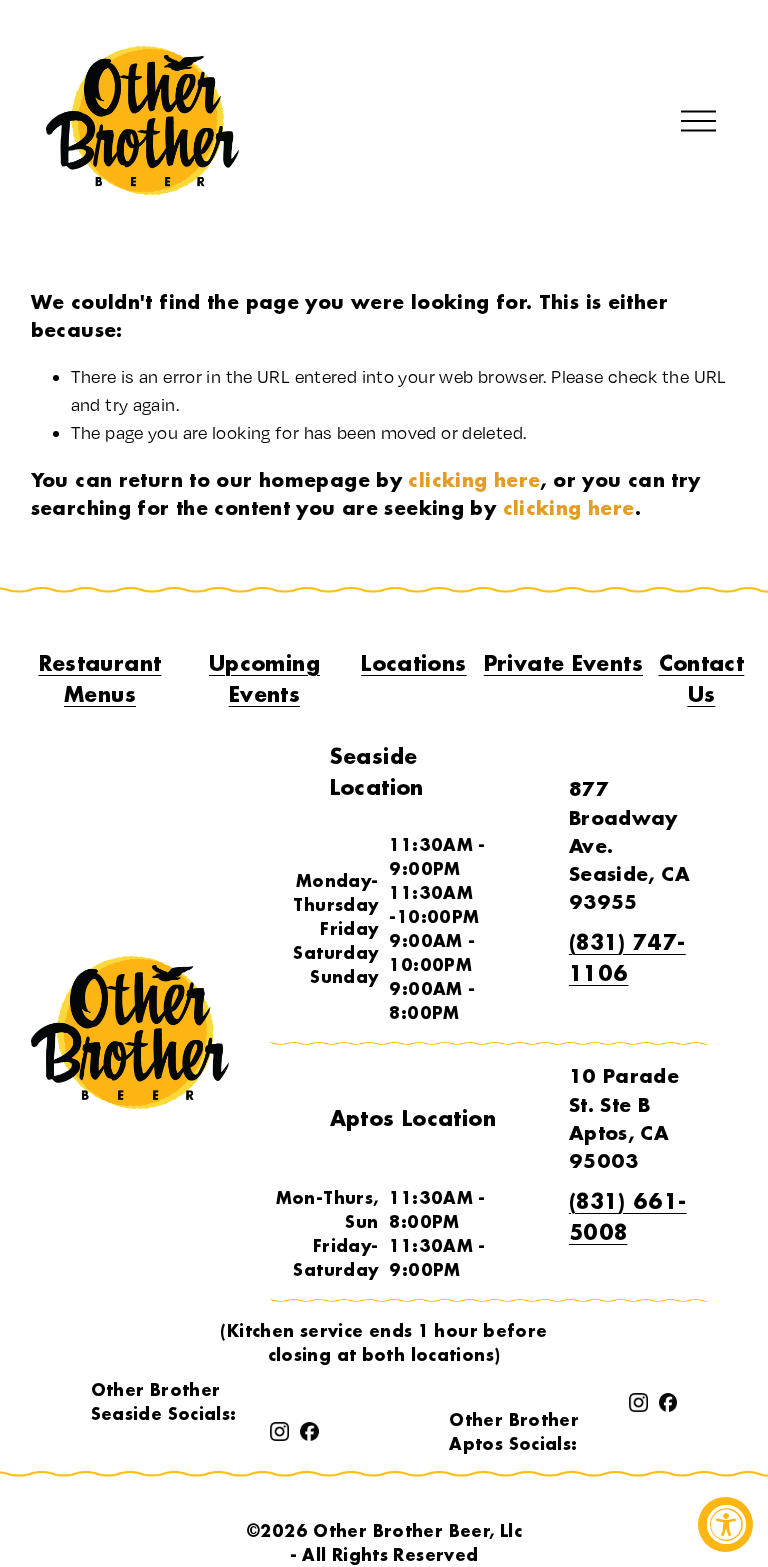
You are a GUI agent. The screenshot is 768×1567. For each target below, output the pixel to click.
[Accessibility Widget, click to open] (725, 1524)
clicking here (474, 479)
